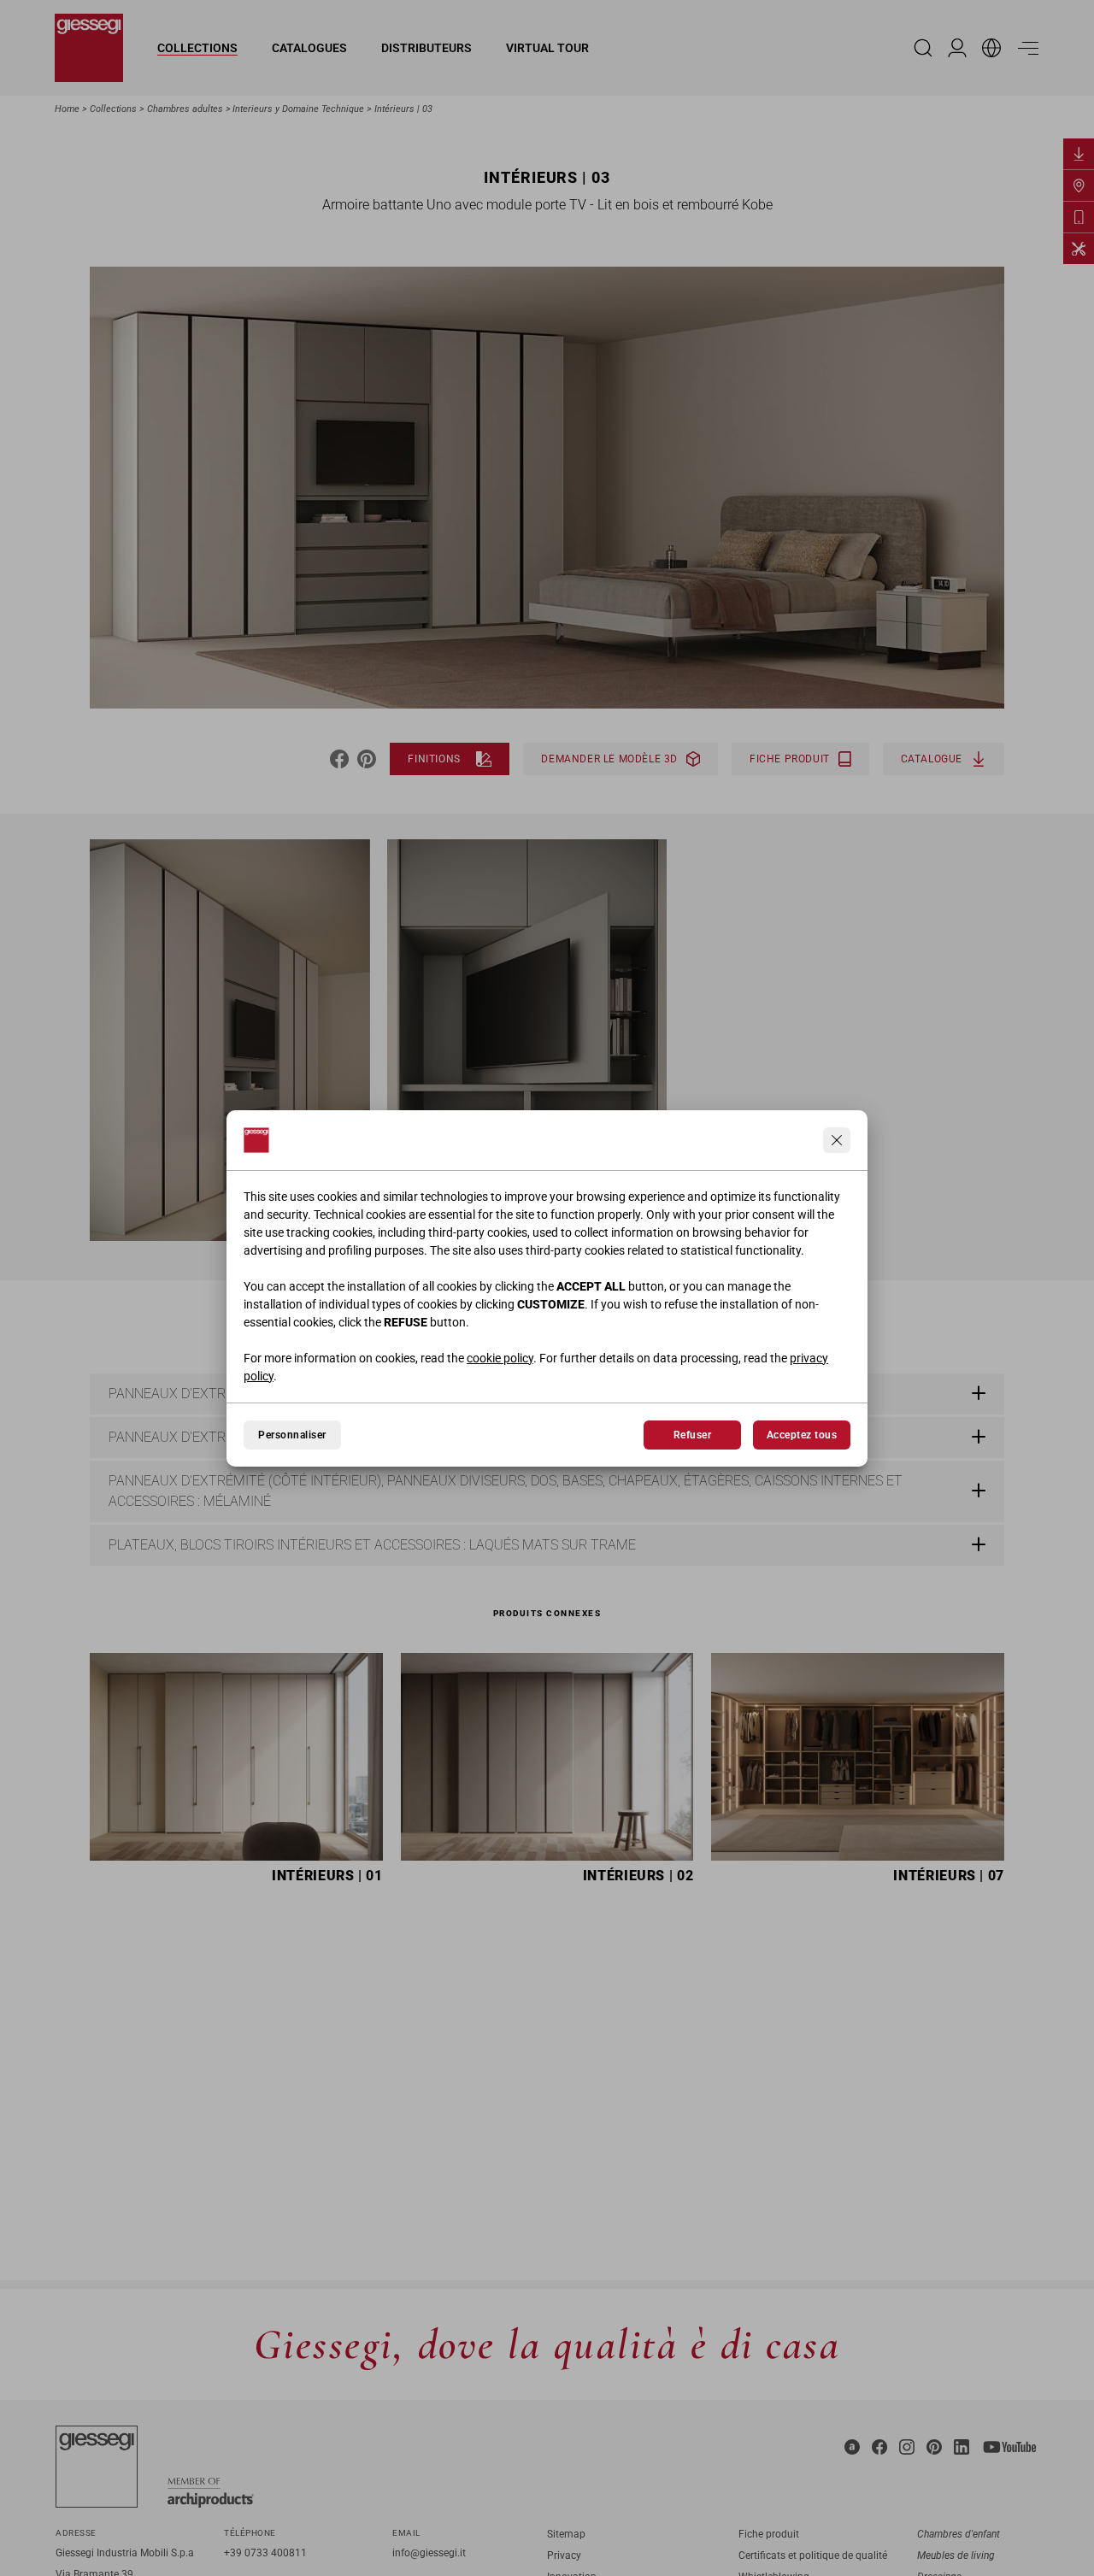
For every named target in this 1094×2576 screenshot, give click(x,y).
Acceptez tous (802, 1435)
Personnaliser (292, 1435)
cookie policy (500, 1358)
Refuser (692, 1435)
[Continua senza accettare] (837, 1140)
